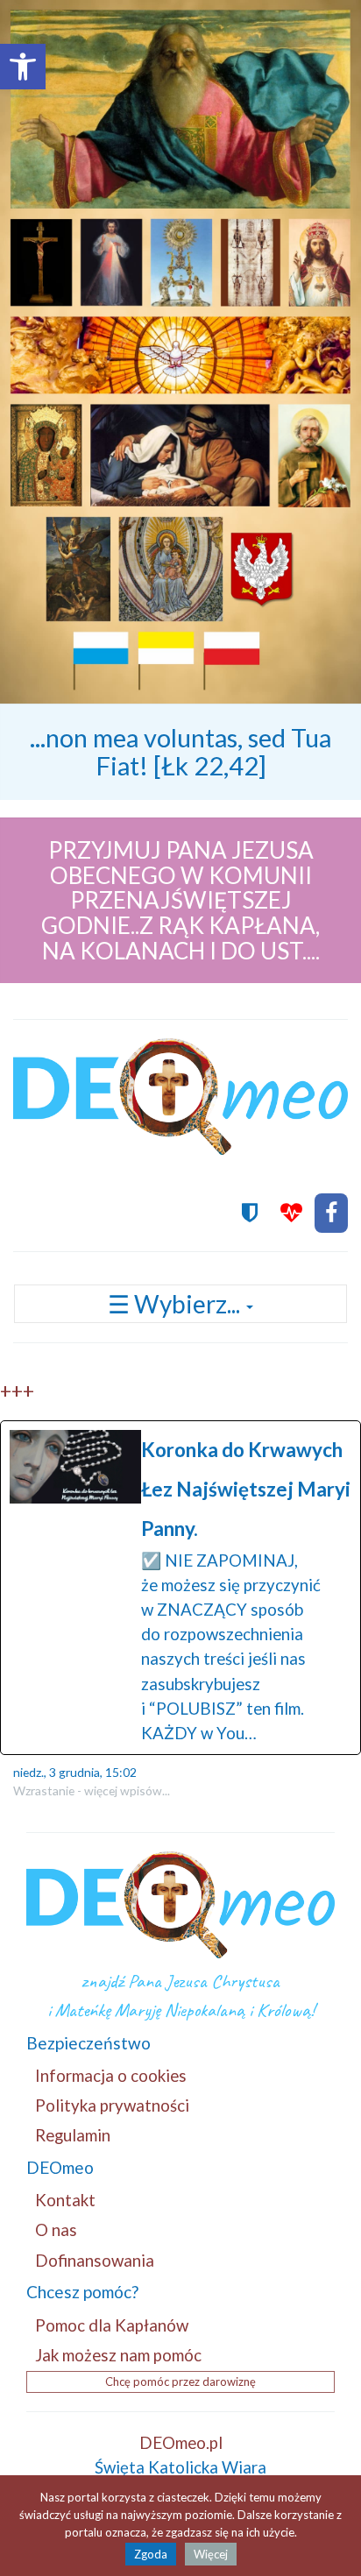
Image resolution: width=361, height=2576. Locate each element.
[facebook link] (331, 1213)
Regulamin (73, 2135)
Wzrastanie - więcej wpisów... (92, 1790)
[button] (23, 67)
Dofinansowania (95, 2260)
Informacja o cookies (111, 2075)
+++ (17, 1391)
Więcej (211, 2554)
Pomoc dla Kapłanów (112, 2325)
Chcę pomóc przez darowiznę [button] (180, 2381)
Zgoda (151, 2554)
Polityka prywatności (112, 2105)
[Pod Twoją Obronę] (250, 1213)
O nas (56, 2229)
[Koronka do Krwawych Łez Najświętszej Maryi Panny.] (180, 1588)
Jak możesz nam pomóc (118, 2355)
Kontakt (65, 2200)
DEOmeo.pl (181, 2442)
